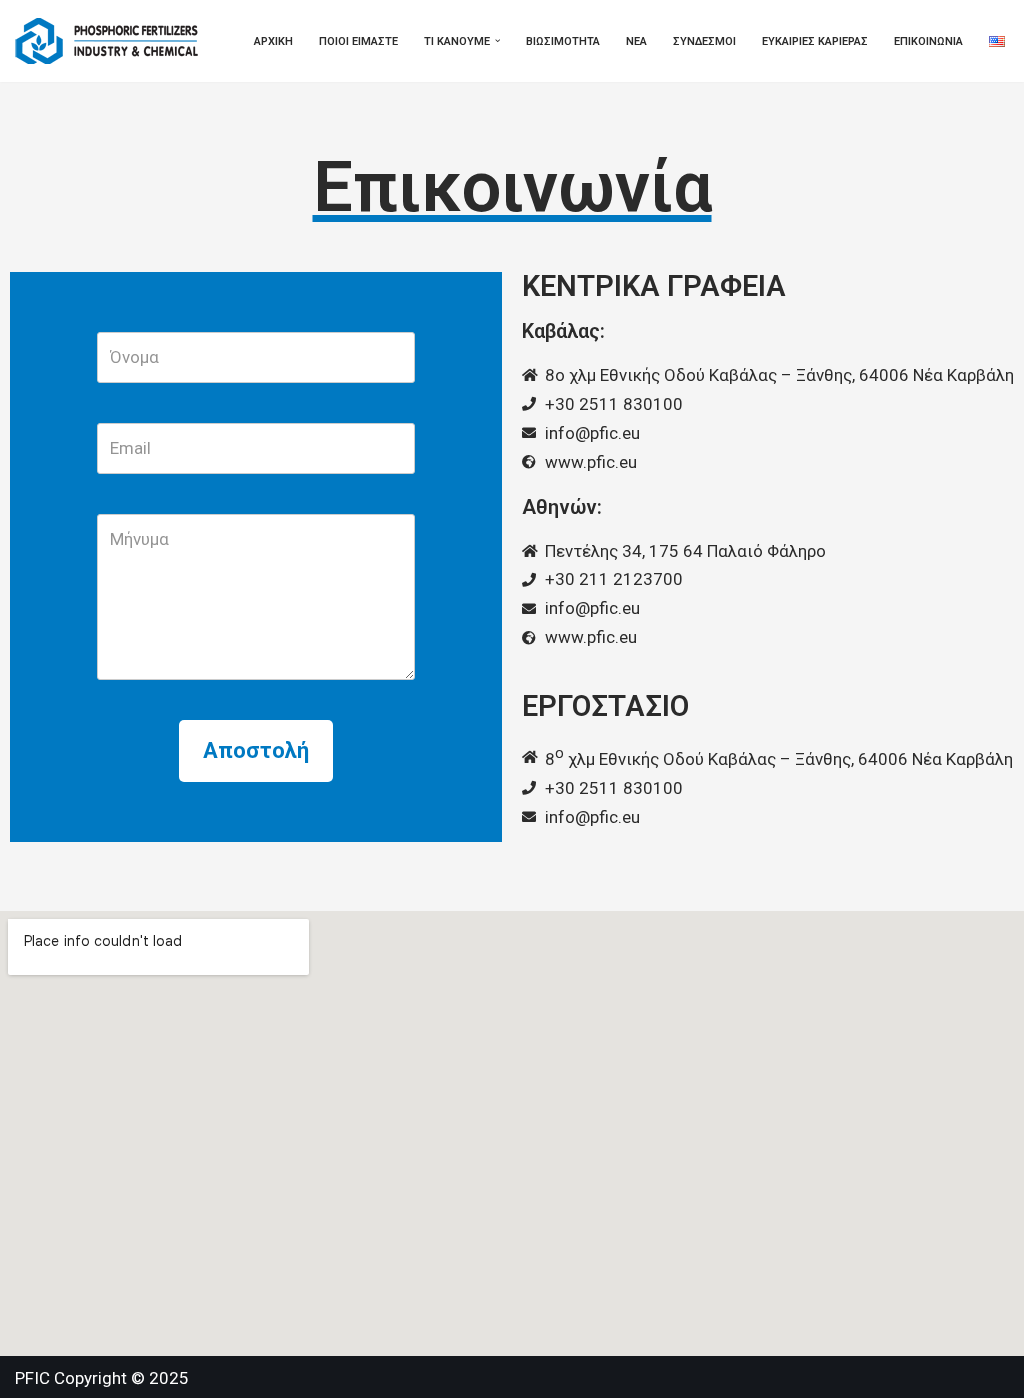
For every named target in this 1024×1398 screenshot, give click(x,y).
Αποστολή (256, 750)
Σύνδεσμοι (704, 41)
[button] (498, 41)
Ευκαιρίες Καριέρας (815, 41)
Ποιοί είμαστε (358, 41)
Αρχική (273, 41)
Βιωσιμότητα (563, 41)
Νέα (636, 41)
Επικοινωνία (928, 41)
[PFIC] (112, 41)
